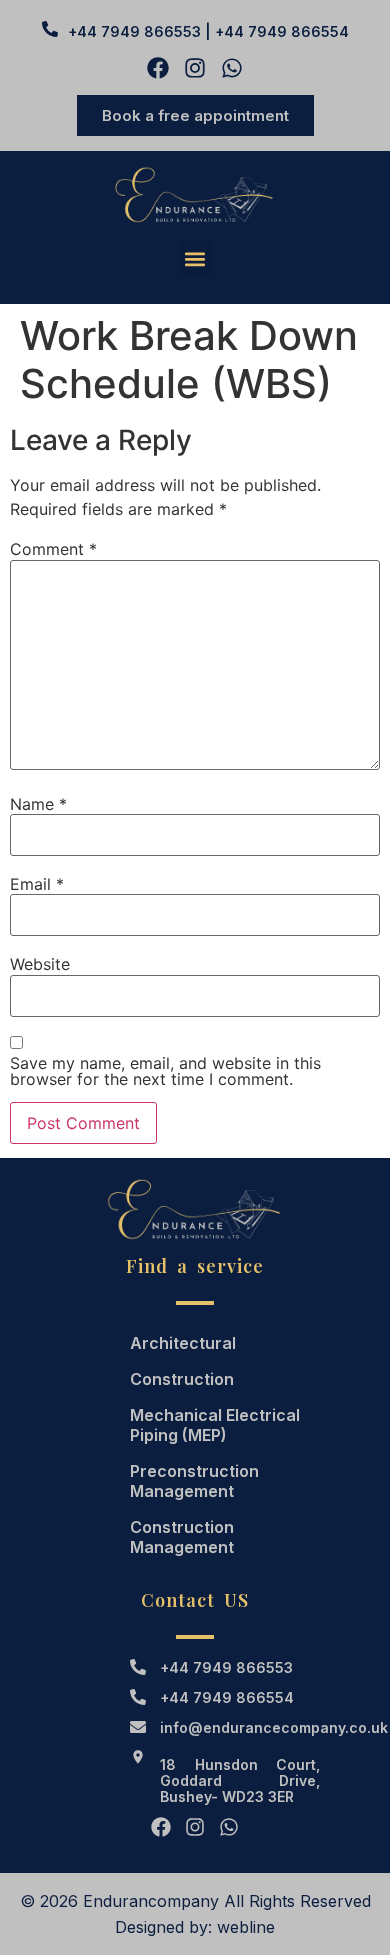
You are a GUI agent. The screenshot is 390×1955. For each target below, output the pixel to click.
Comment (53, 549)
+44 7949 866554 (227, 1697)
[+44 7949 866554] (138, 1697)
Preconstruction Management (194, 1481)
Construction (182, 1379)
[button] (195, 258)
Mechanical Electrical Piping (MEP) (215, 1425)
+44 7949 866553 (226, 1667)
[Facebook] (157, 67)
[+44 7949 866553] (138, 1667)
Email (37, 884)
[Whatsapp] (232, 67)
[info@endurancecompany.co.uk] (138, 1727)
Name (38, 804)
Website (40, 964)
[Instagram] (194, 67)
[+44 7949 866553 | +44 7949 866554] (50, 29)
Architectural (183, 1343)
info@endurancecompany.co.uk (274, 1727)
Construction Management (182, 1537)
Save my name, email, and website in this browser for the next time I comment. (165, 1071)
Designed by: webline (195, 1927)
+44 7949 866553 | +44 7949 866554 (208, 31)
